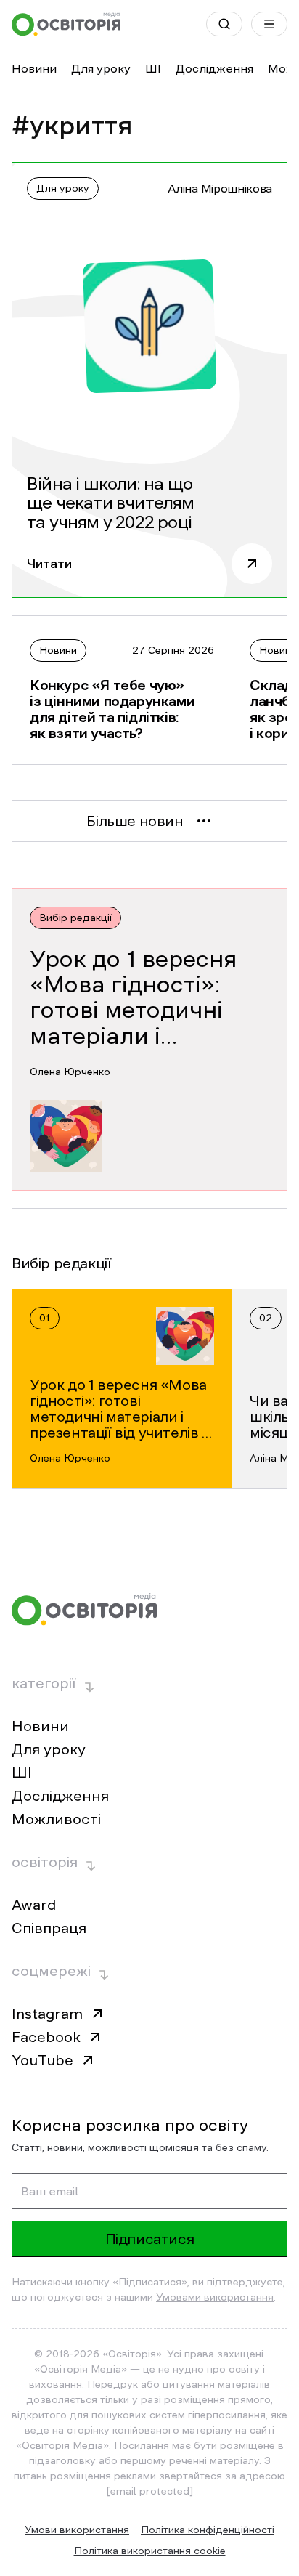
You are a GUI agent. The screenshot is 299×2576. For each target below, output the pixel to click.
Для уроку (101, 68)
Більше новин (135, 821)
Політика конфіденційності (208, 2530)
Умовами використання (215, 2297)
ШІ (153, 68)
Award (34, 1905)
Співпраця (49, 1928)
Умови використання (77, 2530)
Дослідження (214, 68)
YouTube (42, 2060)
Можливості (56, 1819)
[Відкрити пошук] (224, 24)
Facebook (46, 2037)
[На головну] (66, 24)
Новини (34, 68)
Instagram (47, 2014)
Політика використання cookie (150, 2551)
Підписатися (150, 2239)
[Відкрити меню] (269, 24)
